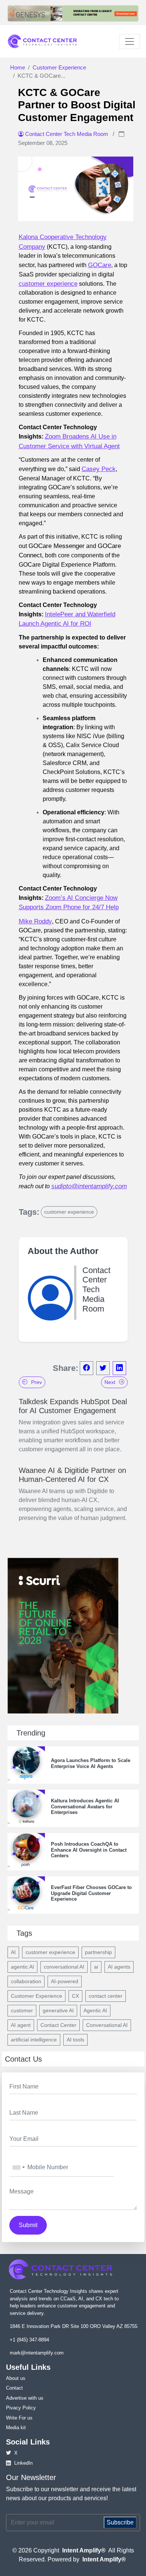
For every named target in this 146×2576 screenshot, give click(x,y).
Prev (36, 1382)
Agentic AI (95, 2010)
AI (13, 1952)
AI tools (75, 2040)
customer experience (48, 284)
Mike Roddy (35, 921)
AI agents (119, 1967)
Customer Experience (59, 67)
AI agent (21, 2025)
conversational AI (64, 1967)
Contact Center (58, 2025)
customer (22, 2010)
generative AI (58, 2010)
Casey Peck (99, 469)
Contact (14, 2388)
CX (75, 1996)
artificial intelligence (34, 2040)
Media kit (16, 2428)
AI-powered (65, 1981)
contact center (106, 1996)
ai (96, 1967)
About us (16, 2378)
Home (18, 67)
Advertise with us (25, 2398)
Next (110, 1382)
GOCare (100, 265)
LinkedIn (23, 2463)
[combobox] (18, 2168)
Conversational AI (107, 2025)
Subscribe (120, 2522)
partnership (98, 1952)
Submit (28, 2225)
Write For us (19, 2418)
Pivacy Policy (21, 2408)
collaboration (26, 1981)
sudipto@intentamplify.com (89, 1186)
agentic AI (22, 1967)
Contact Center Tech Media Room (67, 134)
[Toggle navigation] (130, 41)
